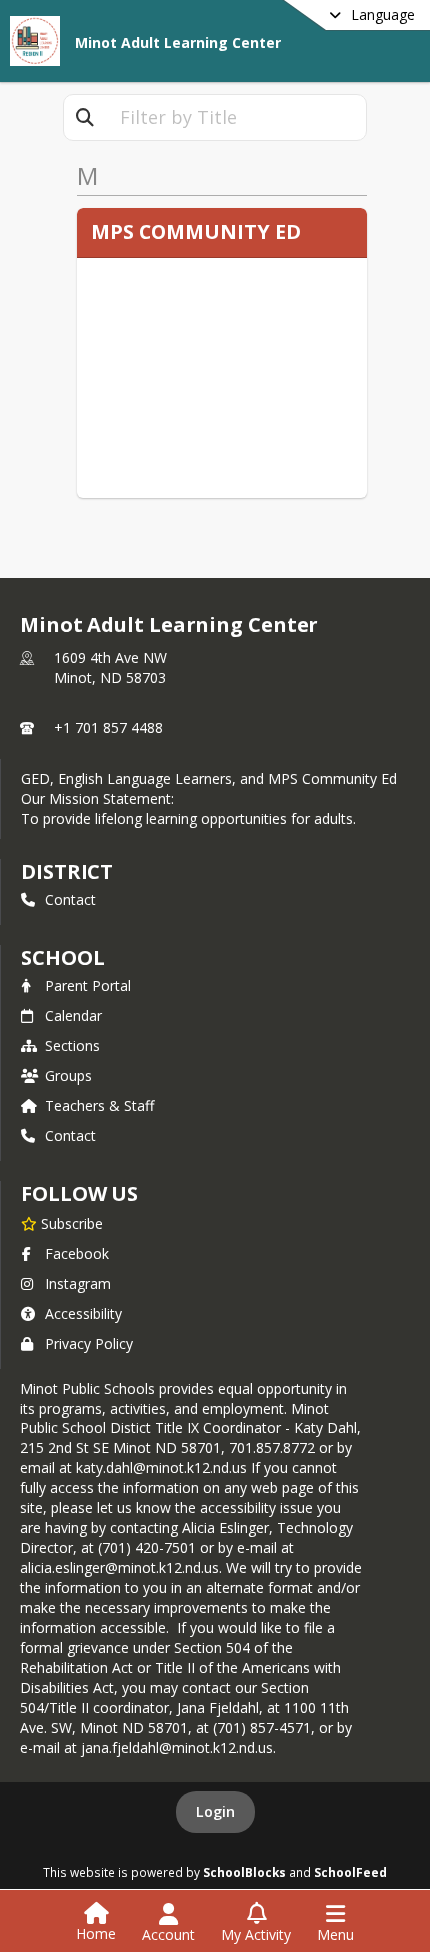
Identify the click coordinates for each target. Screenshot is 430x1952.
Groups (68, 1075)
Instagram (78, 1283)
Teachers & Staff (99, 1105)
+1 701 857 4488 (108, 727)
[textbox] (236, 117)
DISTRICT (67, 871)
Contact (70, 899)
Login (215, 1811)
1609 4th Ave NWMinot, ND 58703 (110, 667)
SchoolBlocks (244, 1872)
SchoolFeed (350, 1872)
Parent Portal (88, 985)
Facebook (77, 1253)
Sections (72, 1045)
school (62, 957)
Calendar (73, 1015)
